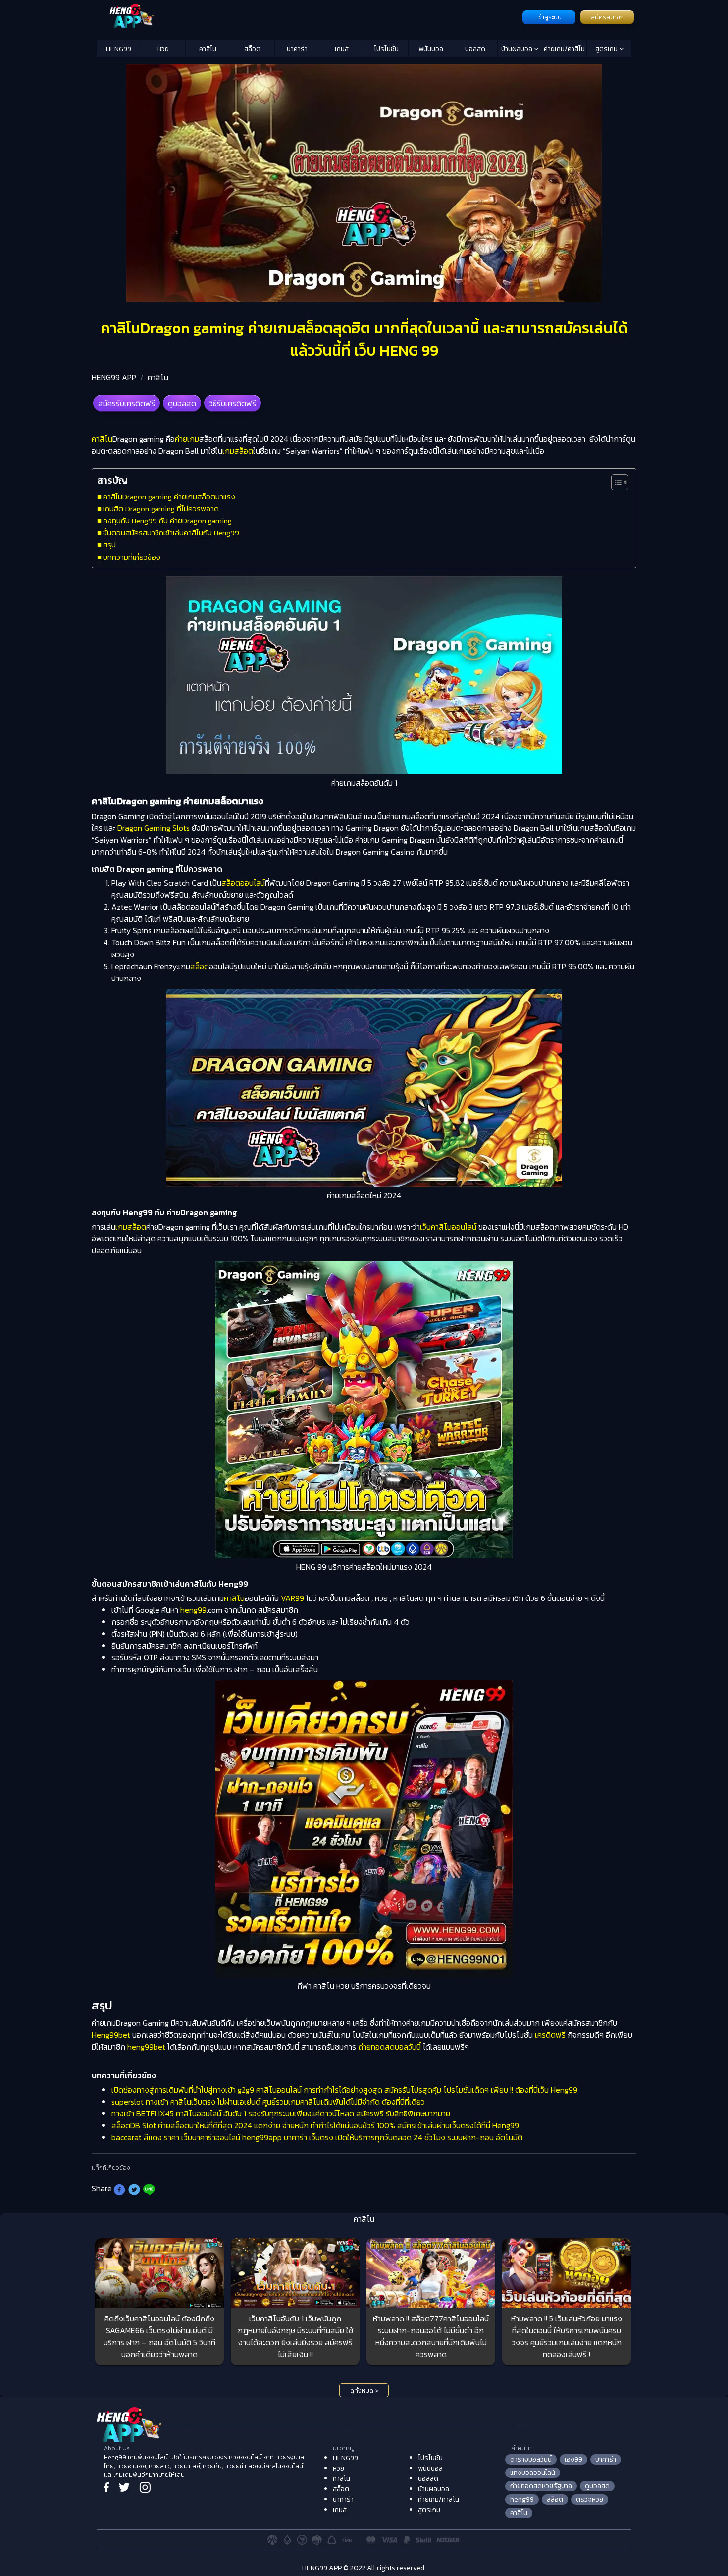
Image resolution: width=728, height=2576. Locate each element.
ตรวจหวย (590, 2499)
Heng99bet (111, 2035)
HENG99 (119, 49)
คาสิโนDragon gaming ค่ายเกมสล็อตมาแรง (170, 496)
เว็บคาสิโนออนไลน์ (448, 1227)
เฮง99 (573, 2459)
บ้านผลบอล (518, 49)
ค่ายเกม (187, 439)
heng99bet (146, 2047)
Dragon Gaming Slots (154, 828)
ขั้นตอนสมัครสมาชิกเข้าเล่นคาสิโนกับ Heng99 (171, 533)
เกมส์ (342, 49)
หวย (163, 49)
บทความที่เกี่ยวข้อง (132, 557)
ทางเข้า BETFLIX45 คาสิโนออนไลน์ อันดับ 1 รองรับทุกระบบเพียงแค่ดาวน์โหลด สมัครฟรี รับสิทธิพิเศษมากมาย (281, 2113)
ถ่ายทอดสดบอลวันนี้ (390, 2047)
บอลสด (475, 49)
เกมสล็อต (238, 451)
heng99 (193, 1610)
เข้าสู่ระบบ (549, 17)
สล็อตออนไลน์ (243, 883)
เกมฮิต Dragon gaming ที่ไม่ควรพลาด (161, 508)
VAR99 (292, 1598)
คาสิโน (208, 49)
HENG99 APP (114, 377)
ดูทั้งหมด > (364, 2391)
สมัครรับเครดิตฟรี (127, 403)
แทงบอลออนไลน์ (533, 2473)
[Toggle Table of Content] (615, 482)
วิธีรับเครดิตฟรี (233, 403)
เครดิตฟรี (550, 2035)
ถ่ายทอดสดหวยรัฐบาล (541, 2486)
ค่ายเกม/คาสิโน (564, 49)
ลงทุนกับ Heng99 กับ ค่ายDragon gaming (167, 521)
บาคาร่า (297, 49)
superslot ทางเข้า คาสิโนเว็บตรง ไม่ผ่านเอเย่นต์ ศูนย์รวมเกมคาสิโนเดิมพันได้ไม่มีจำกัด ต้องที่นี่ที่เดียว (268, 2102)
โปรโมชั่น (386, 49)
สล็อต (252, 49)
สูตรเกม (607, 49)
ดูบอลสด (182, 403)
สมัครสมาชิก (607, 17)
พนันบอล (431, 49)
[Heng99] (308, 16)
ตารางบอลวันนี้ (531, 2459)
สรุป (109, 544)
